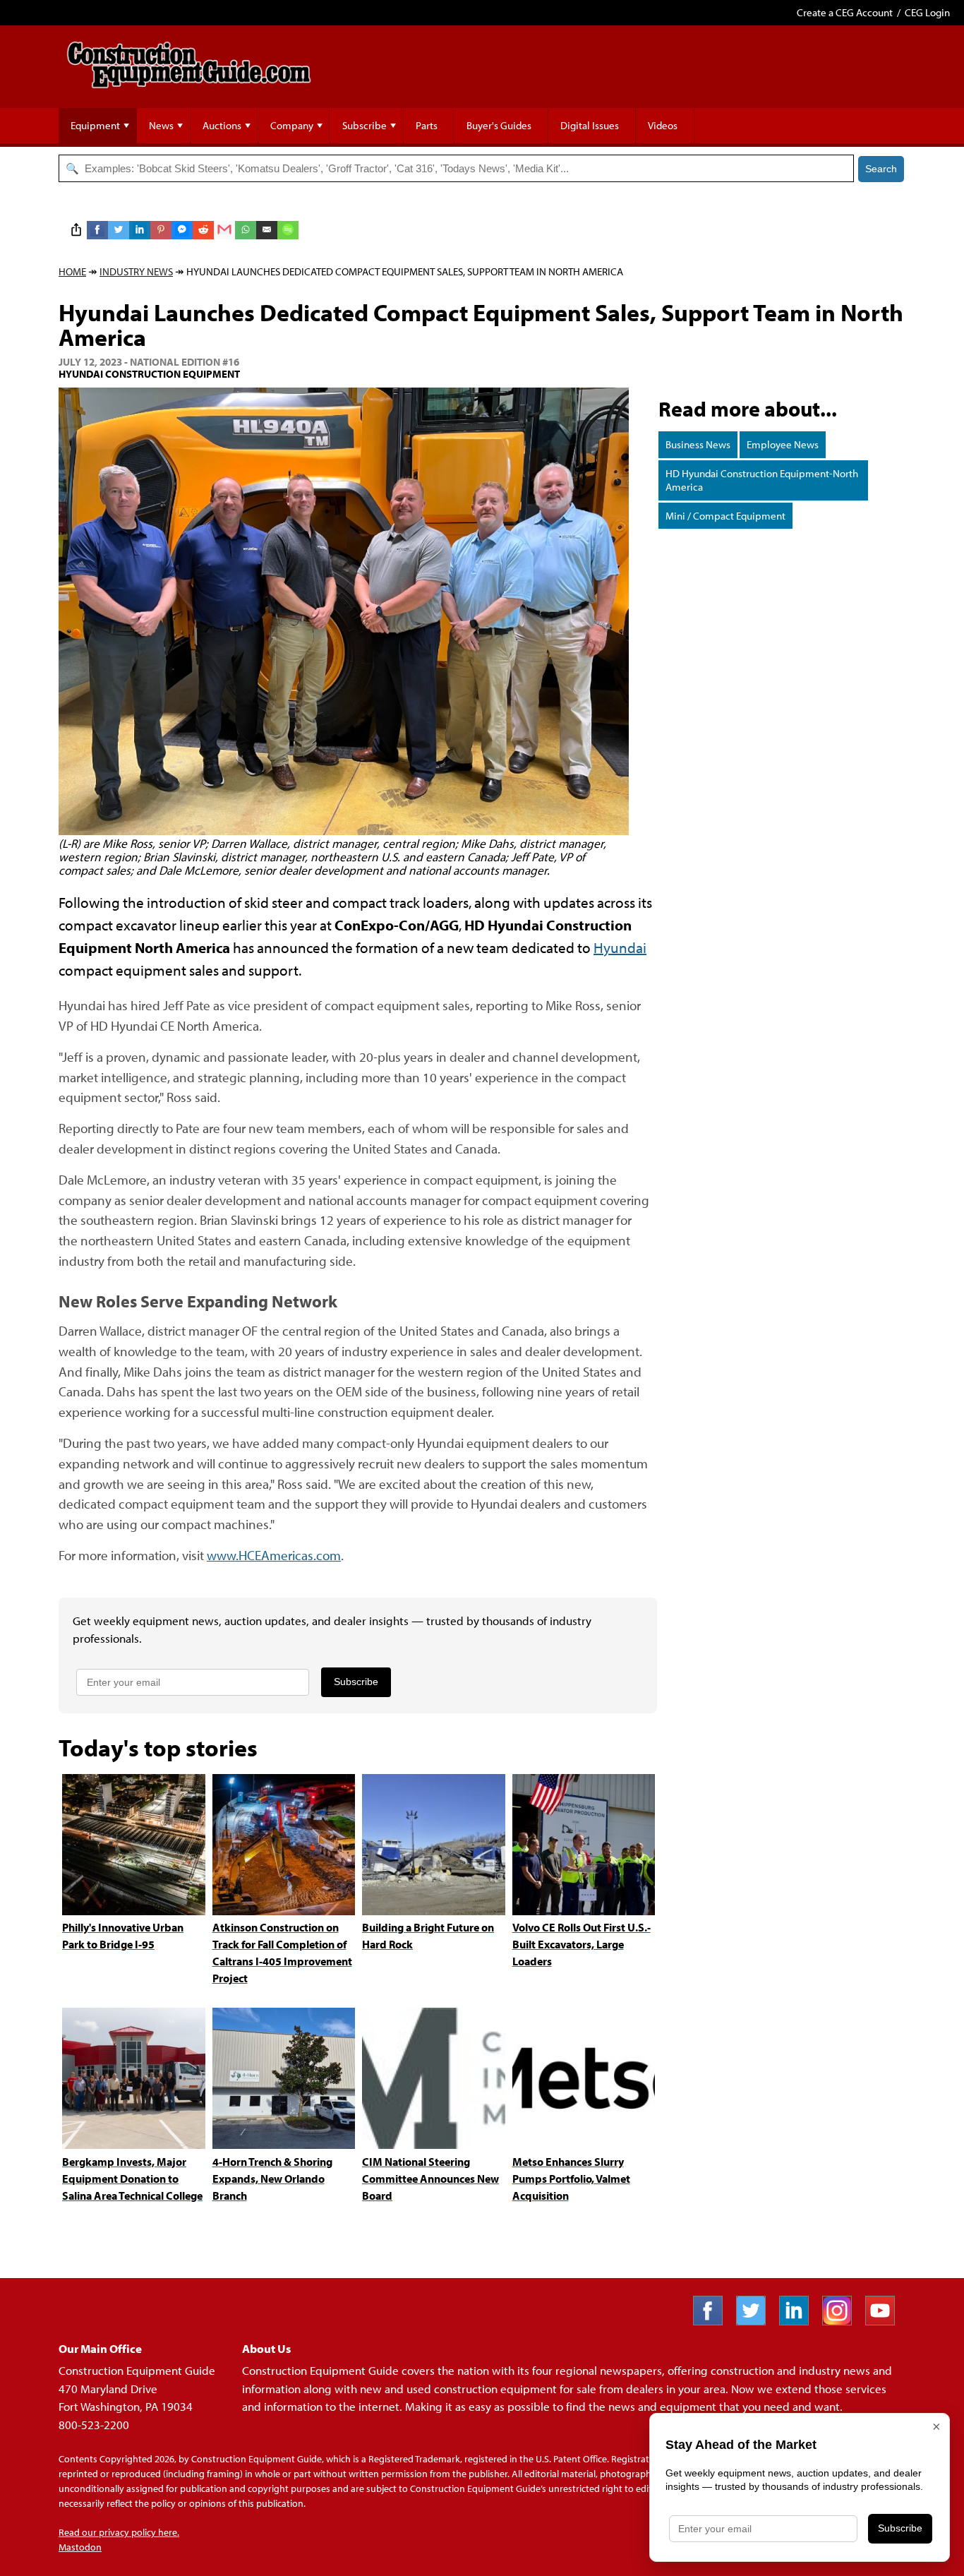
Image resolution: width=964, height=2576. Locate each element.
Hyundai (620, 947)
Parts (427, 125)
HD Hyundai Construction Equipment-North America (762, 480)
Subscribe (364, 125)
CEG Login (927, 12)
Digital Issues (590, 125)
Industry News (136, 271)
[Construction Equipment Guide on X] (756, 2321)
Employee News (783, 444)
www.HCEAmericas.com (274, 1555)
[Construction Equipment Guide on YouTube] (885, 2321)
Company (292, 125)
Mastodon (80, 2547)
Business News (698, 444)
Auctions (222, 125)
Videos (663, 125)
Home (72, 271)
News (161, 125)
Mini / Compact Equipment (725, 516)
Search (881, 169)
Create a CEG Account (845, 12)
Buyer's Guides (499, 125)
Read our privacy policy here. (119, 2532)
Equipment (95, 125)
